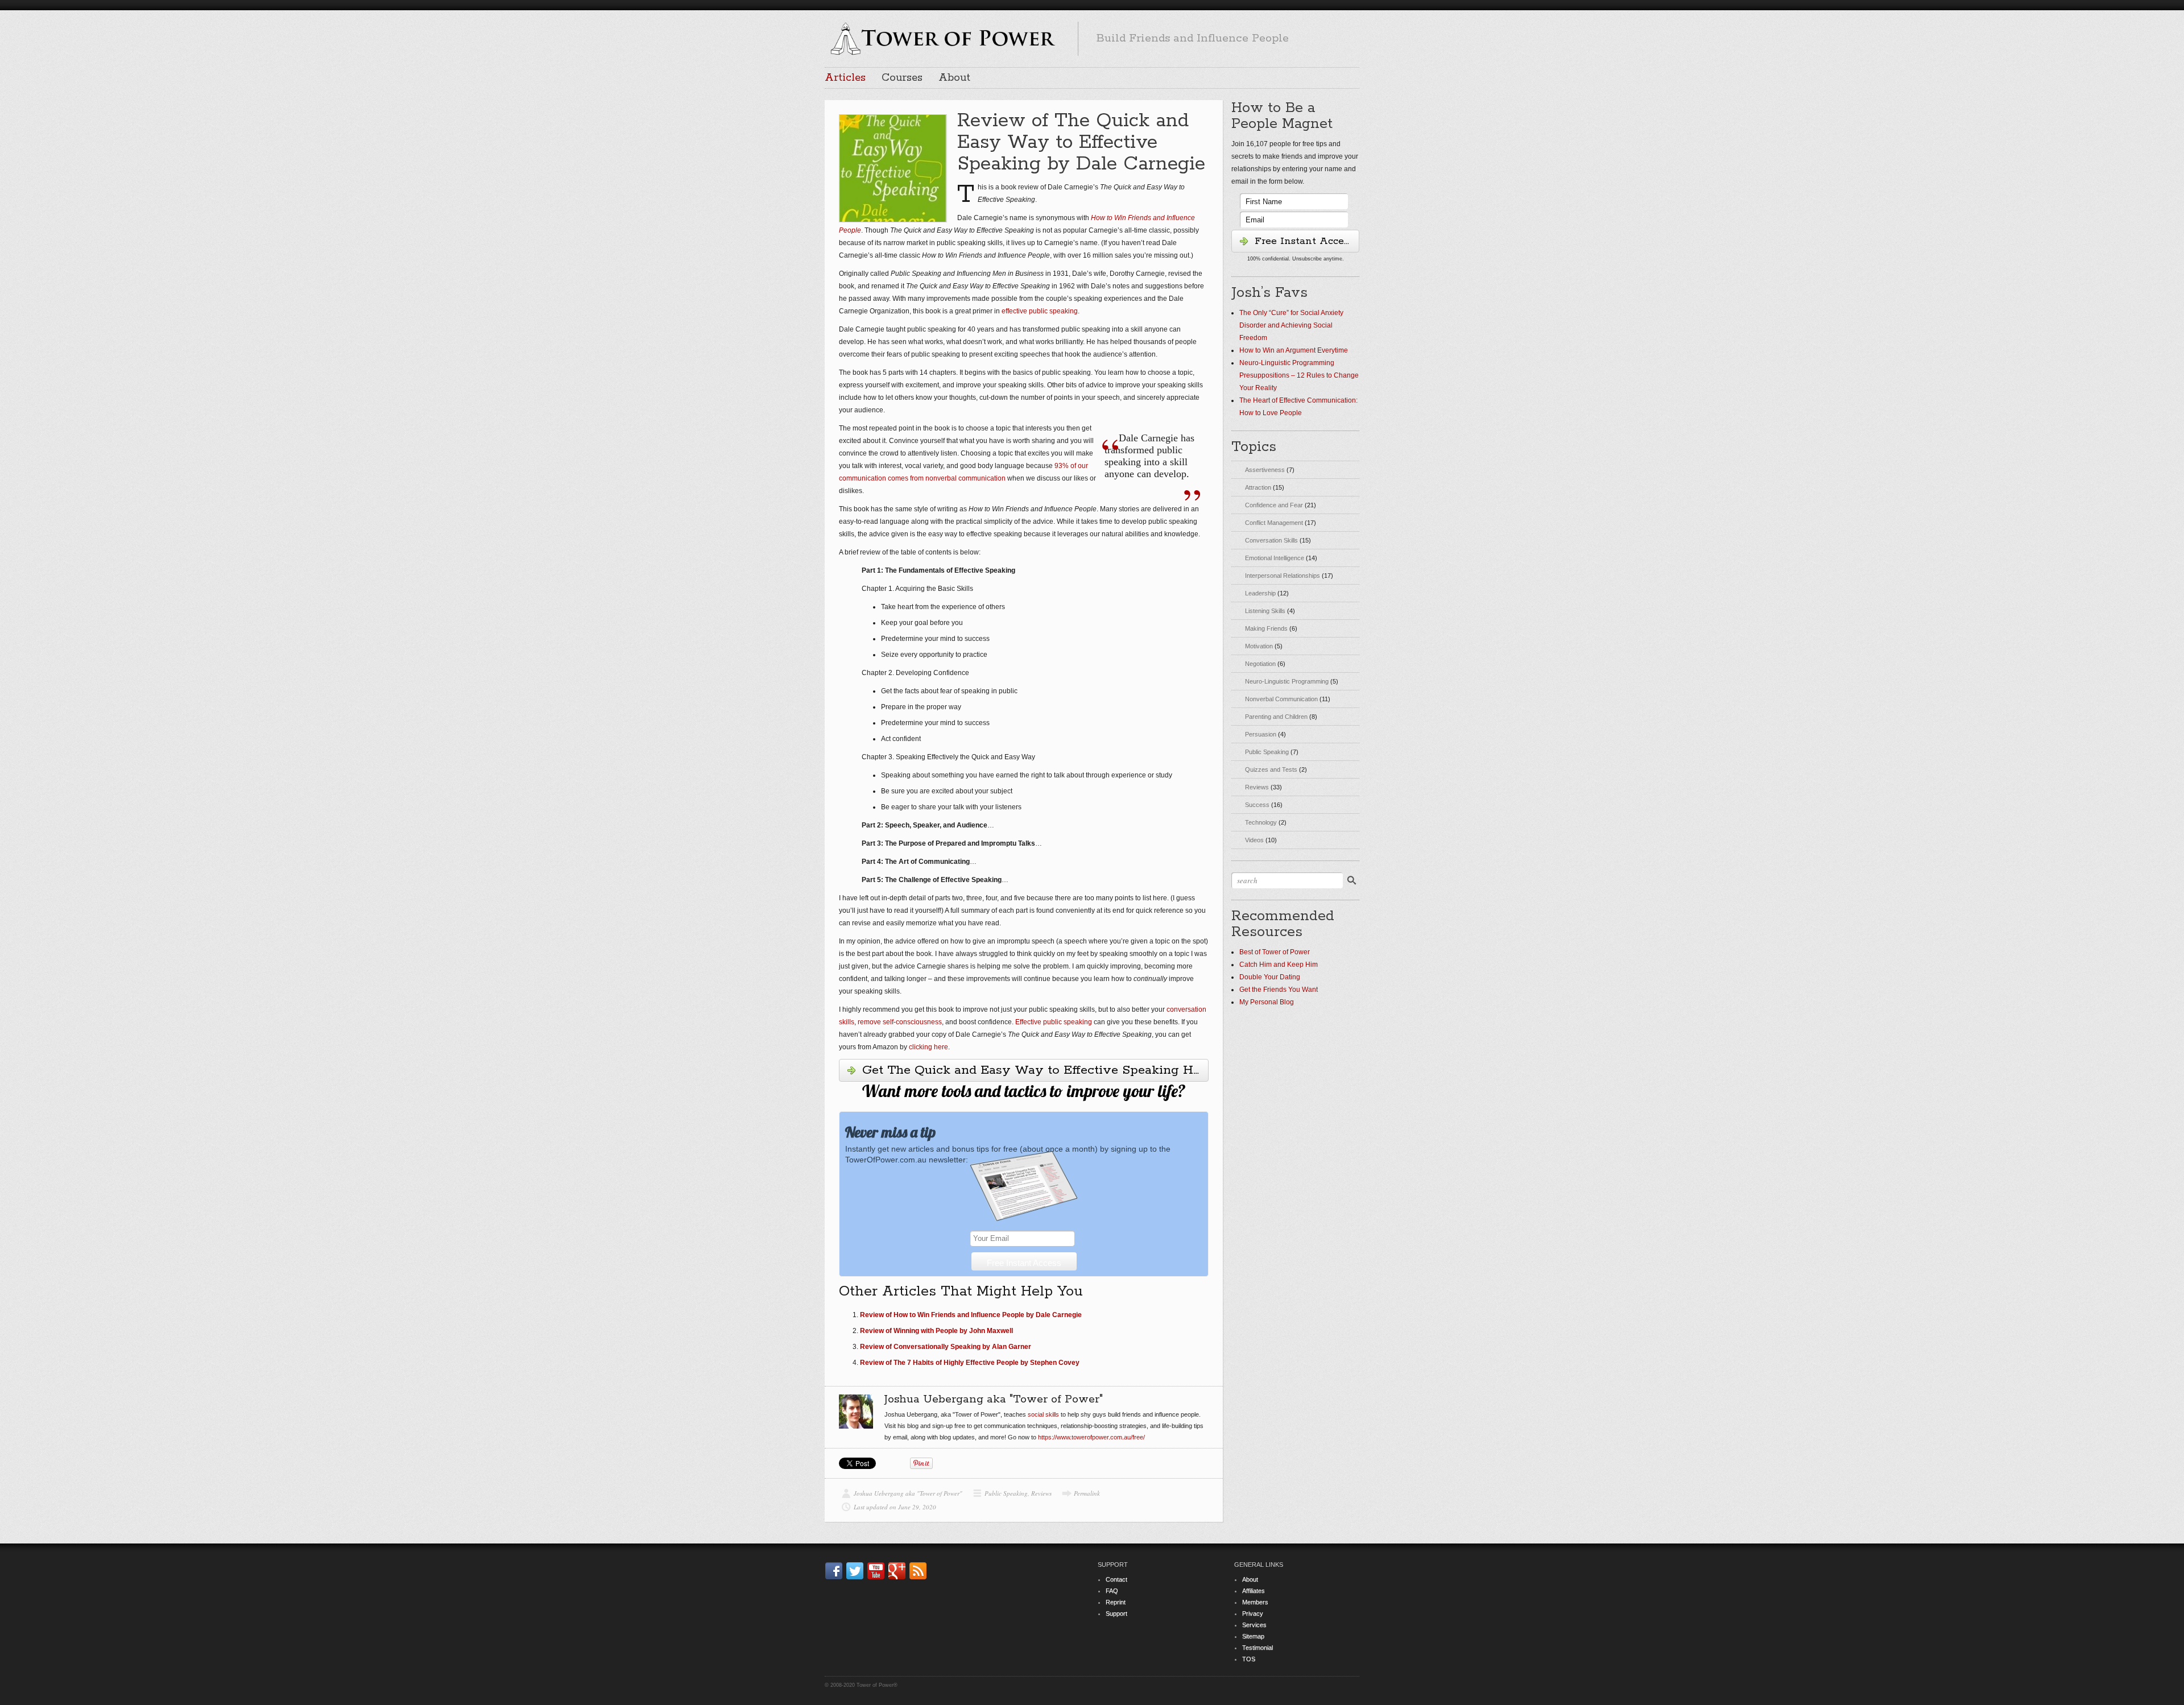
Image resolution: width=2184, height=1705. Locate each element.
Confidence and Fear (1274, 505)
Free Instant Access (1304, 241)
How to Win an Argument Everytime (1294, 350)
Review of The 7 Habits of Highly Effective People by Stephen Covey (970, 1363)
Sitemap (1253, 1636)
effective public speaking (1040, 311)
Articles (845, 78)
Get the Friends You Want (1279, 990)
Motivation (1259, 646)
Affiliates (1254, 1591)
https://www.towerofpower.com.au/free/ (1091, 1437)
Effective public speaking (1054, 1022)
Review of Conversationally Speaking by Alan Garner (946, 1347)
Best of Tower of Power (1275, 952)
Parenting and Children (1276, 717)
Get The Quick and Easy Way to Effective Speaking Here (1035, 1070)
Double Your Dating (1270, 977)
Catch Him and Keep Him (1279, 965)
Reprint (1116, 1602)
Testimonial (1258, 1648)
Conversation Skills (1271, 540)
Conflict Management (1274, 523)
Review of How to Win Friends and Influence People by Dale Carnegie (971, 1315)
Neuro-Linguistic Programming (1287, 681)
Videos (1254, 840)
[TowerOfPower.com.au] (942, 37)
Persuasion (1261, 734)
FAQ (1112, 1591)
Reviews (1041, 1493)
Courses (902, 78)
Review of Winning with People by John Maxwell (936, 1331)
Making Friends (1266, 628)
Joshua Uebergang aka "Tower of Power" (908, 1493)
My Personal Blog (1267, 1002)
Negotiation (1260, 664)
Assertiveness (1265, 470)
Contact (1116, 1579)
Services (1254, 1625)
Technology (1261, 822)
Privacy (1253, 1613)
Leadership (1260, 593)
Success (1257, 805)
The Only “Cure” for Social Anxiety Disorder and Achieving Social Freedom (1291, 325)
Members (1255, 1602)
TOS (1249, 1659)
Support (1116, 1613)
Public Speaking (1006, 1493)
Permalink (1087, 1493)
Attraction (1258, 487)
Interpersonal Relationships (1283, 576)
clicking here (928, 1047)
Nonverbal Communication (1281, 699)
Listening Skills (1265, 611)
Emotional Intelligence (1275, 558)
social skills (1043, 1414)
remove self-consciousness (900, 1022)
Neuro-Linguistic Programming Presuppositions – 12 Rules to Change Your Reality (1299, 375)
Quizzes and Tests (1271, 769)
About (954, 78)
